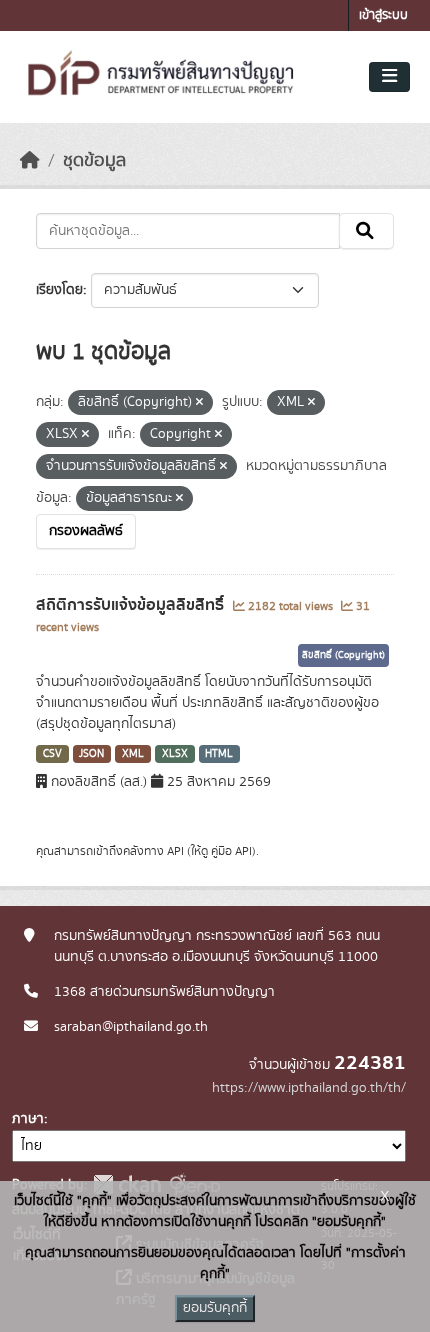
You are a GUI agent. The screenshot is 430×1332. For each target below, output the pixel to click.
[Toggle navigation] (389, 77)
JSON (91, 754)
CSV (52, 754)
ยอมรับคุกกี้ (215, 1308)
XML (133, 754)
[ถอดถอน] (199, 403)
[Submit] (366, 231)
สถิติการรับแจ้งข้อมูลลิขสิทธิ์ (132, 605)
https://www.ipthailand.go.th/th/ (309, 1088)
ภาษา (28, 1119)
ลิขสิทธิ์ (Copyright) (343, 655)
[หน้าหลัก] (30, 161)
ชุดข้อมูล (94, 161)
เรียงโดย (59, 290)
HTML (219, 754)
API (175, 851)
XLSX (175, 754)
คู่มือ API (231, 851)
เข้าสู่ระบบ (383, 15)
